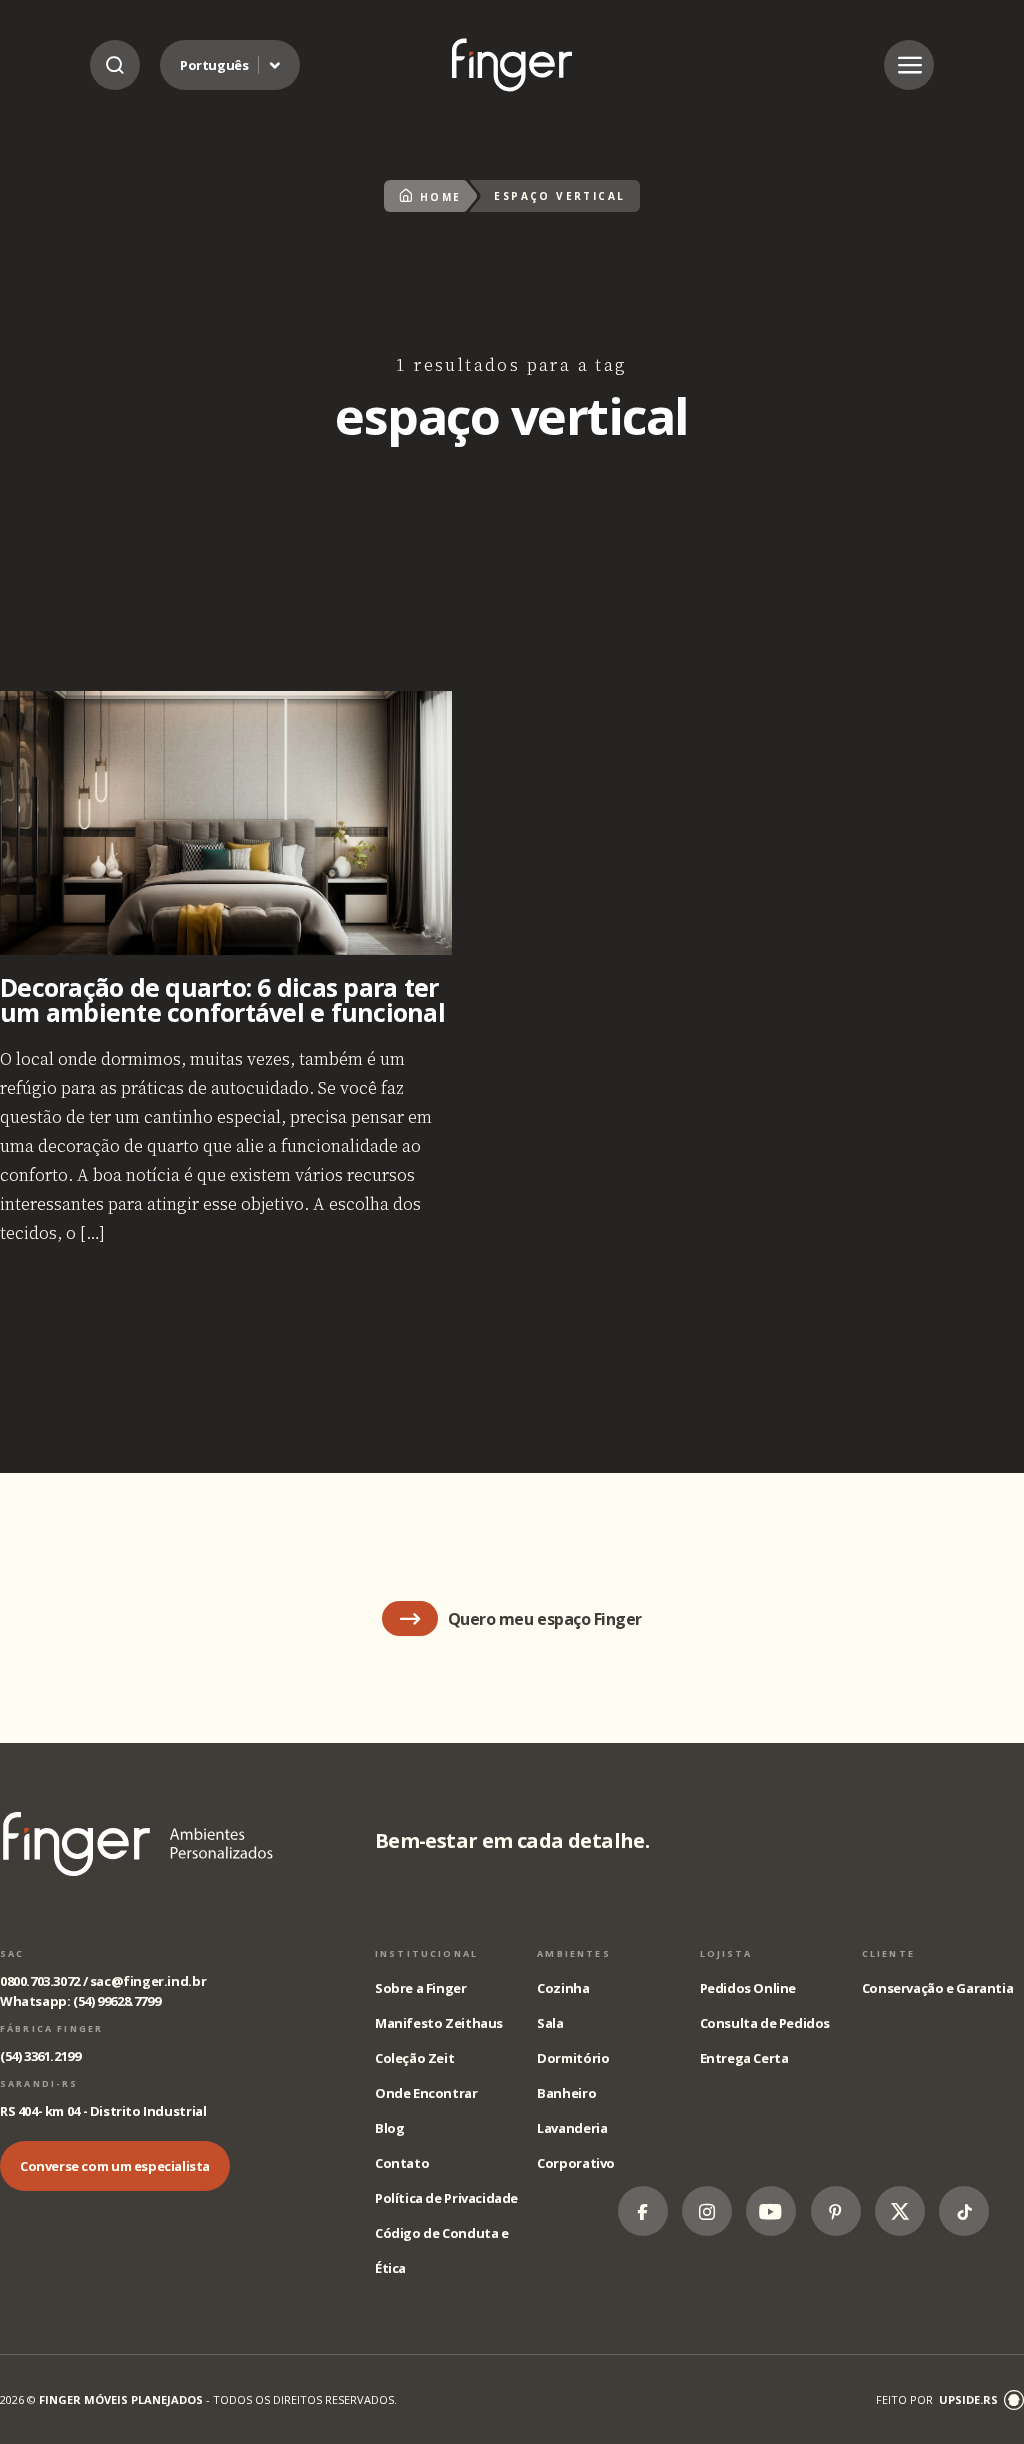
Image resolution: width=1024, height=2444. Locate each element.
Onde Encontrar (426, 2093)
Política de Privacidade (446, 2198)
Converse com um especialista (115, 2166)
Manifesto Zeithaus (439, 2023)
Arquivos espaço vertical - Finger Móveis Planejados (512, 64)
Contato (402, 2163)
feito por (937, 2399)
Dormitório (573, 2058)
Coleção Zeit (414, 2058)
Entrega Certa (744, 2058)
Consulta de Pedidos (765, 2023)
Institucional (426, 1953)
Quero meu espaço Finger (545, 1619)
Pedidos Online (748, 1988)
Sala (550, 2023)
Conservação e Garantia (937, 1988)
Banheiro (566, 2093)
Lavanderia (572, 2128)
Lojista (726, 1953)
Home (441, 197)
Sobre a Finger (421, 1988)
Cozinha (563, 1988)
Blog (389, 2128)
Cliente (888, 1953)
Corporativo (576, 2163)
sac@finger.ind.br (148, 1981)
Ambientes (573, 1953)
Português (214, 65)
